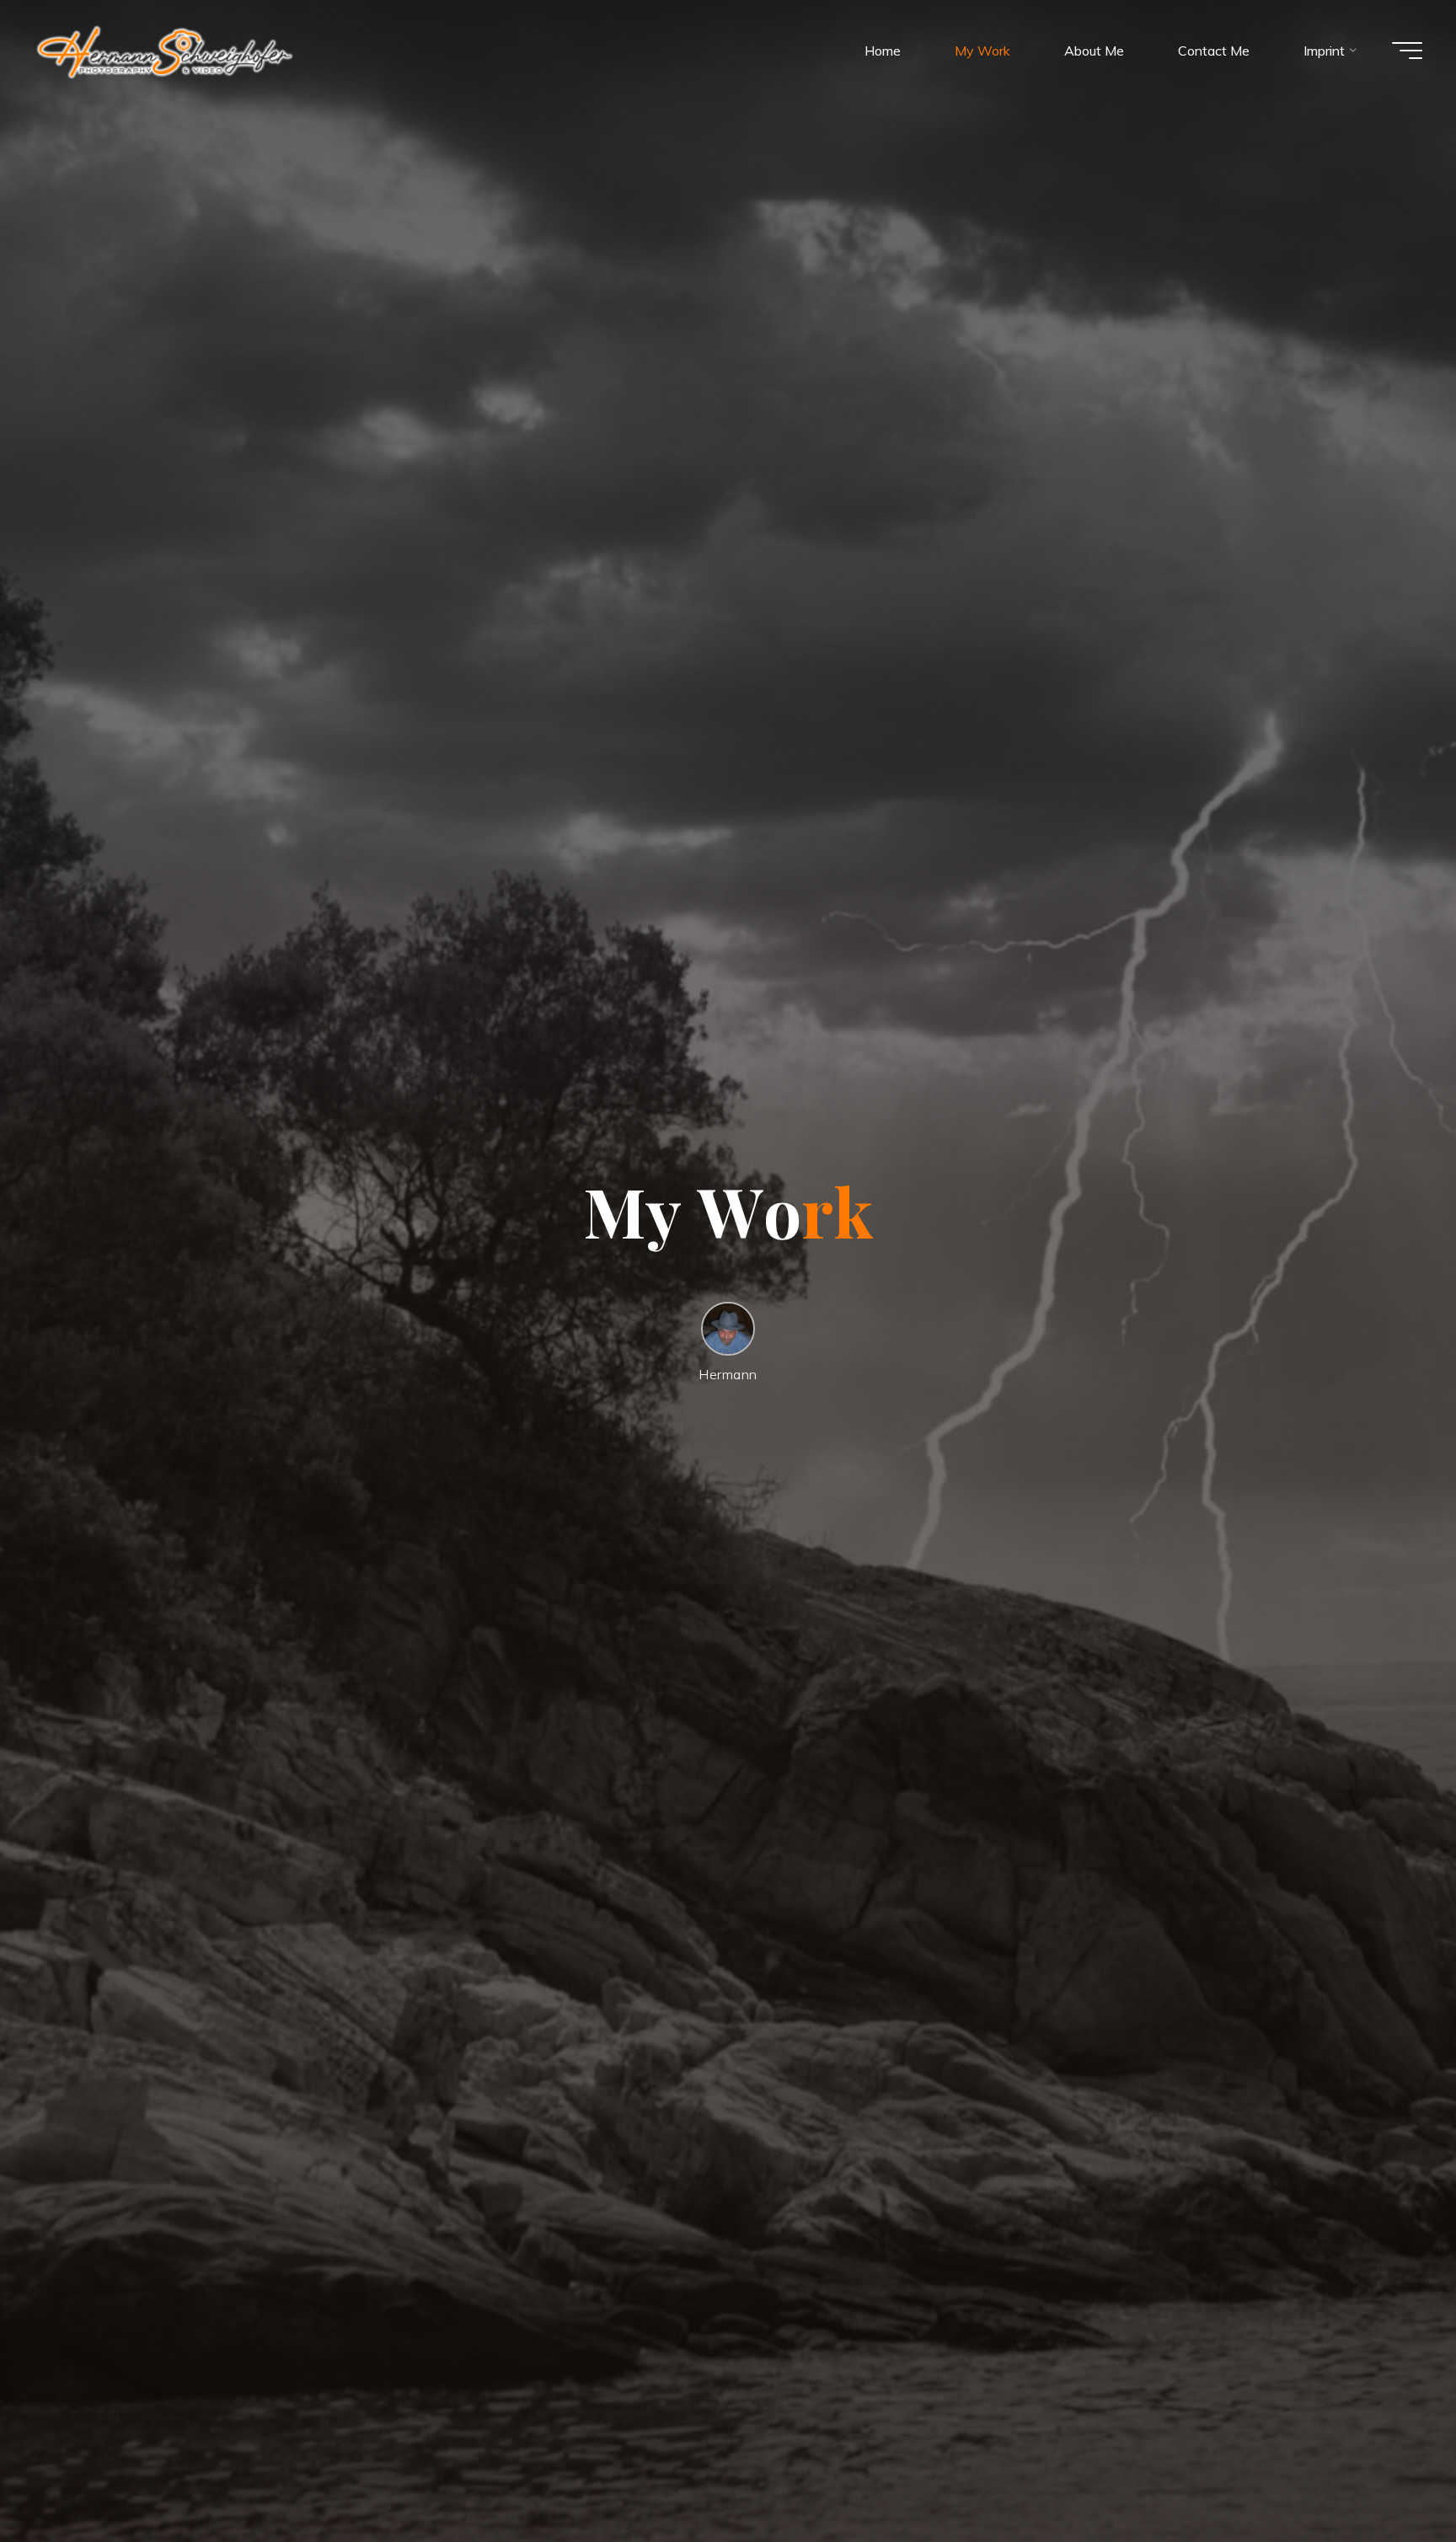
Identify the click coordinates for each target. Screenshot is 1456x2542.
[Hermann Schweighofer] (165, 51)
